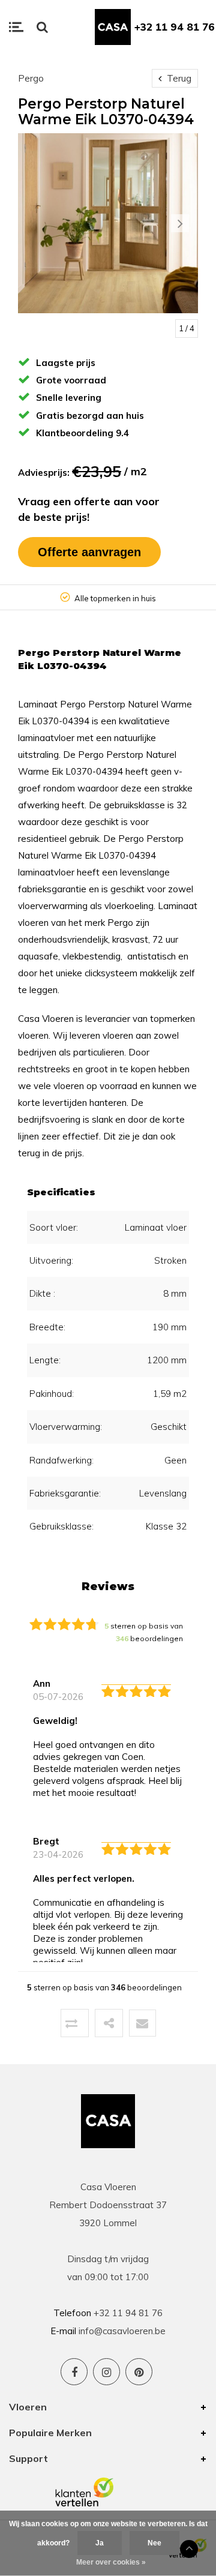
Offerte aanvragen (89, 552)
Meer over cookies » (111, 2562)
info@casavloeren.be (122, 2331)
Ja (100, 2543)
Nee (154, 2543)
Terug (178, 78)
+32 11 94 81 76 (175, 27)
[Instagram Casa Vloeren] (106, 2372)
